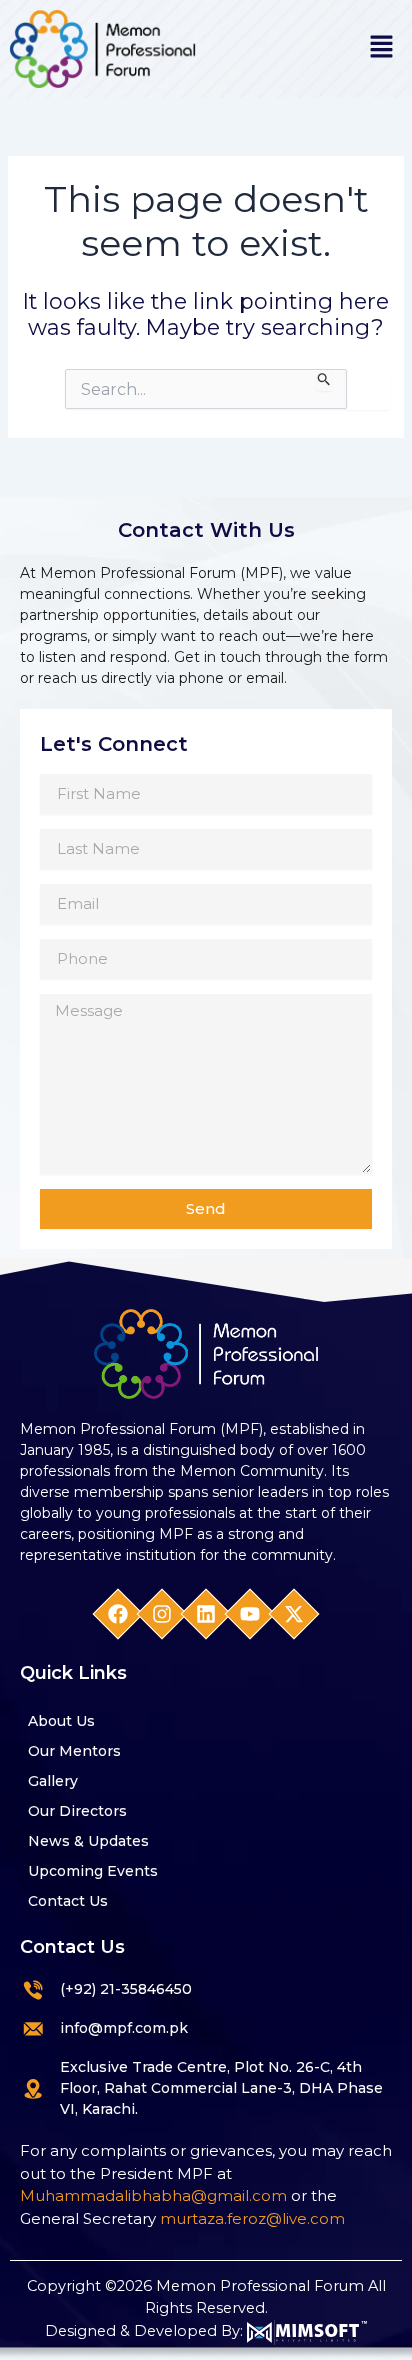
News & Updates (88, 1841)
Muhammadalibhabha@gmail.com (153, 2195)
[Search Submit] (324, 380)
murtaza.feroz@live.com (252, 2218)
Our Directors (77, 1811)
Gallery (53, 1781)
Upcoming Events (93, 1871)
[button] (382, 49)
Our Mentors (74, 1751)
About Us (61, 1721)
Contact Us (68, 1901)
